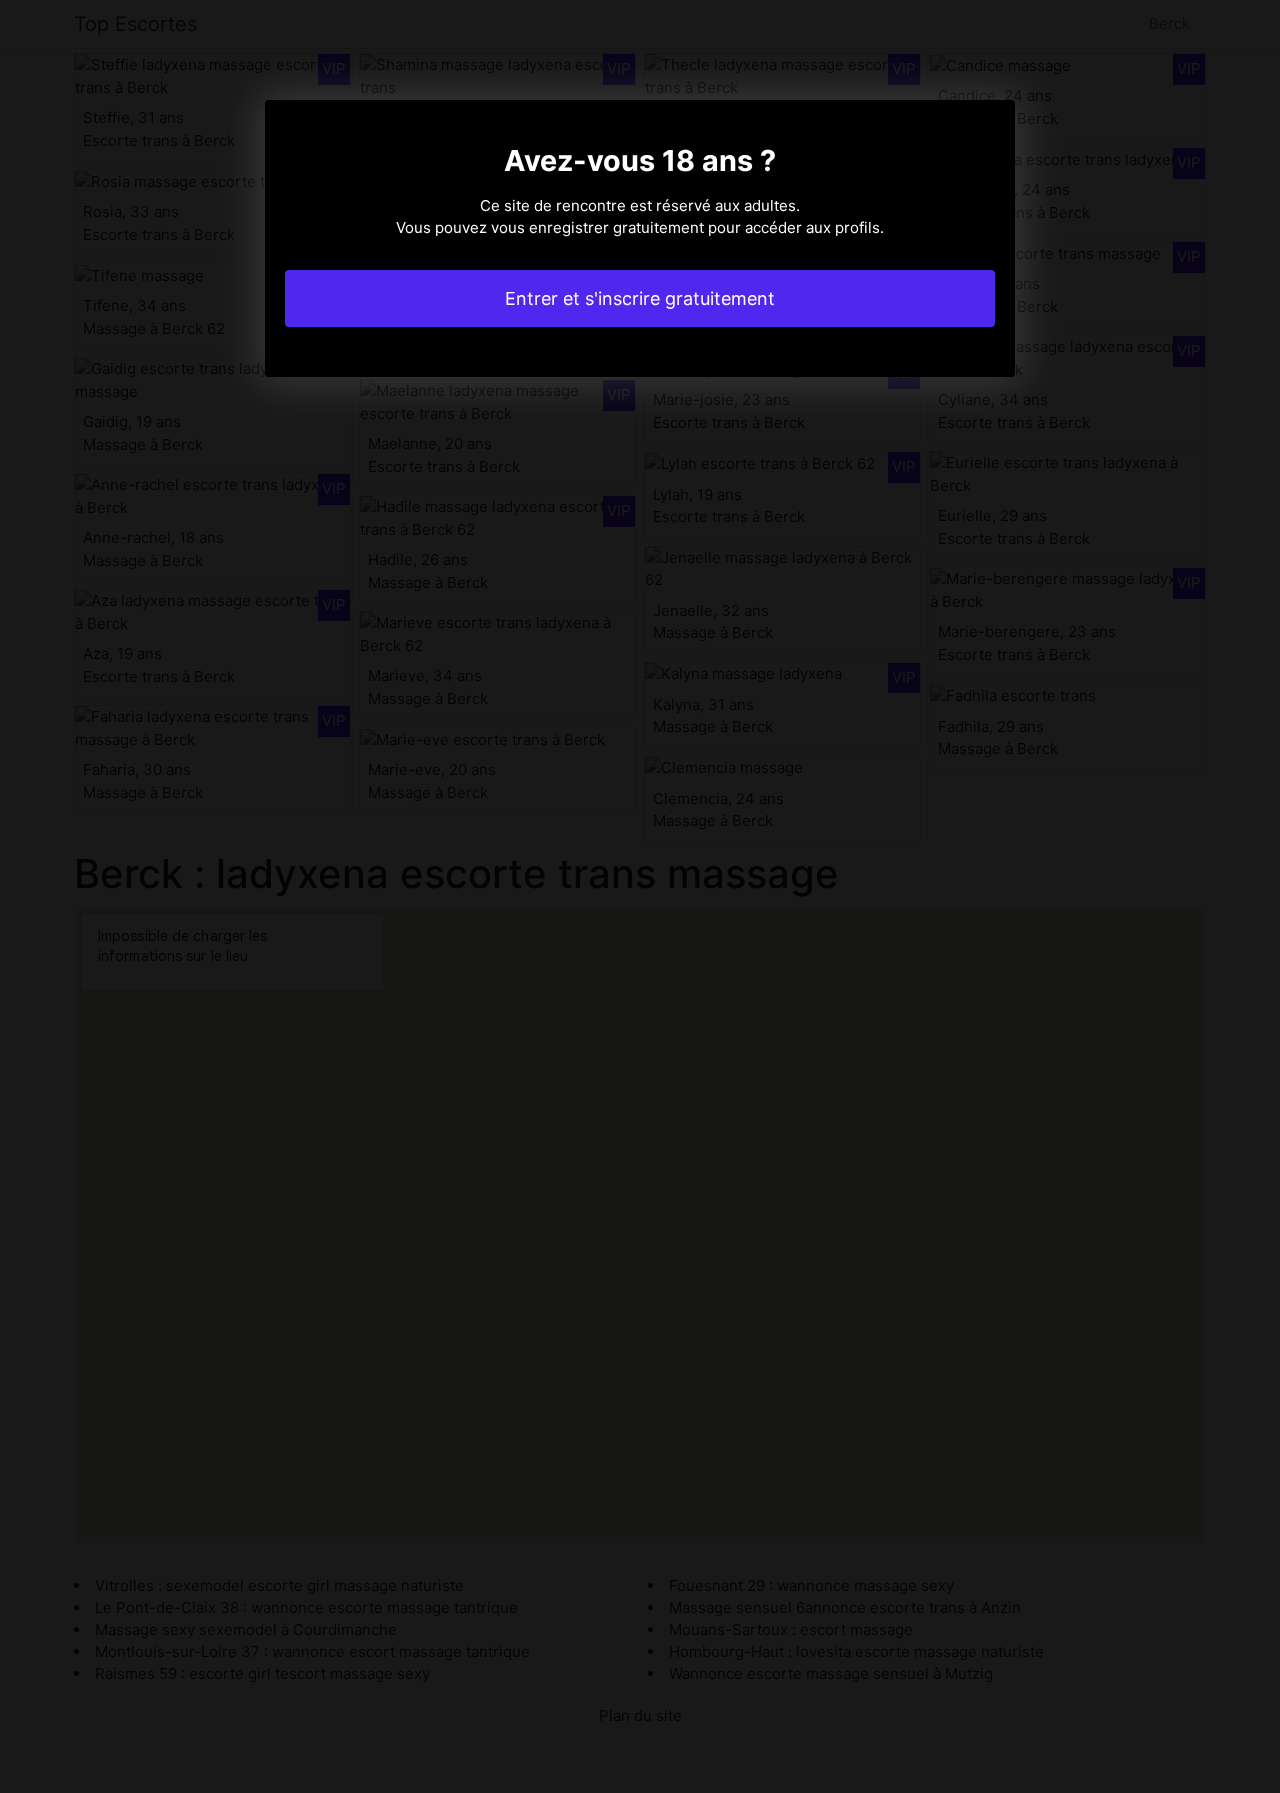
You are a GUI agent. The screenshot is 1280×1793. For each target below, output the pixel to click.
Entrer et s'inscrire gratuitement (640, 298)
